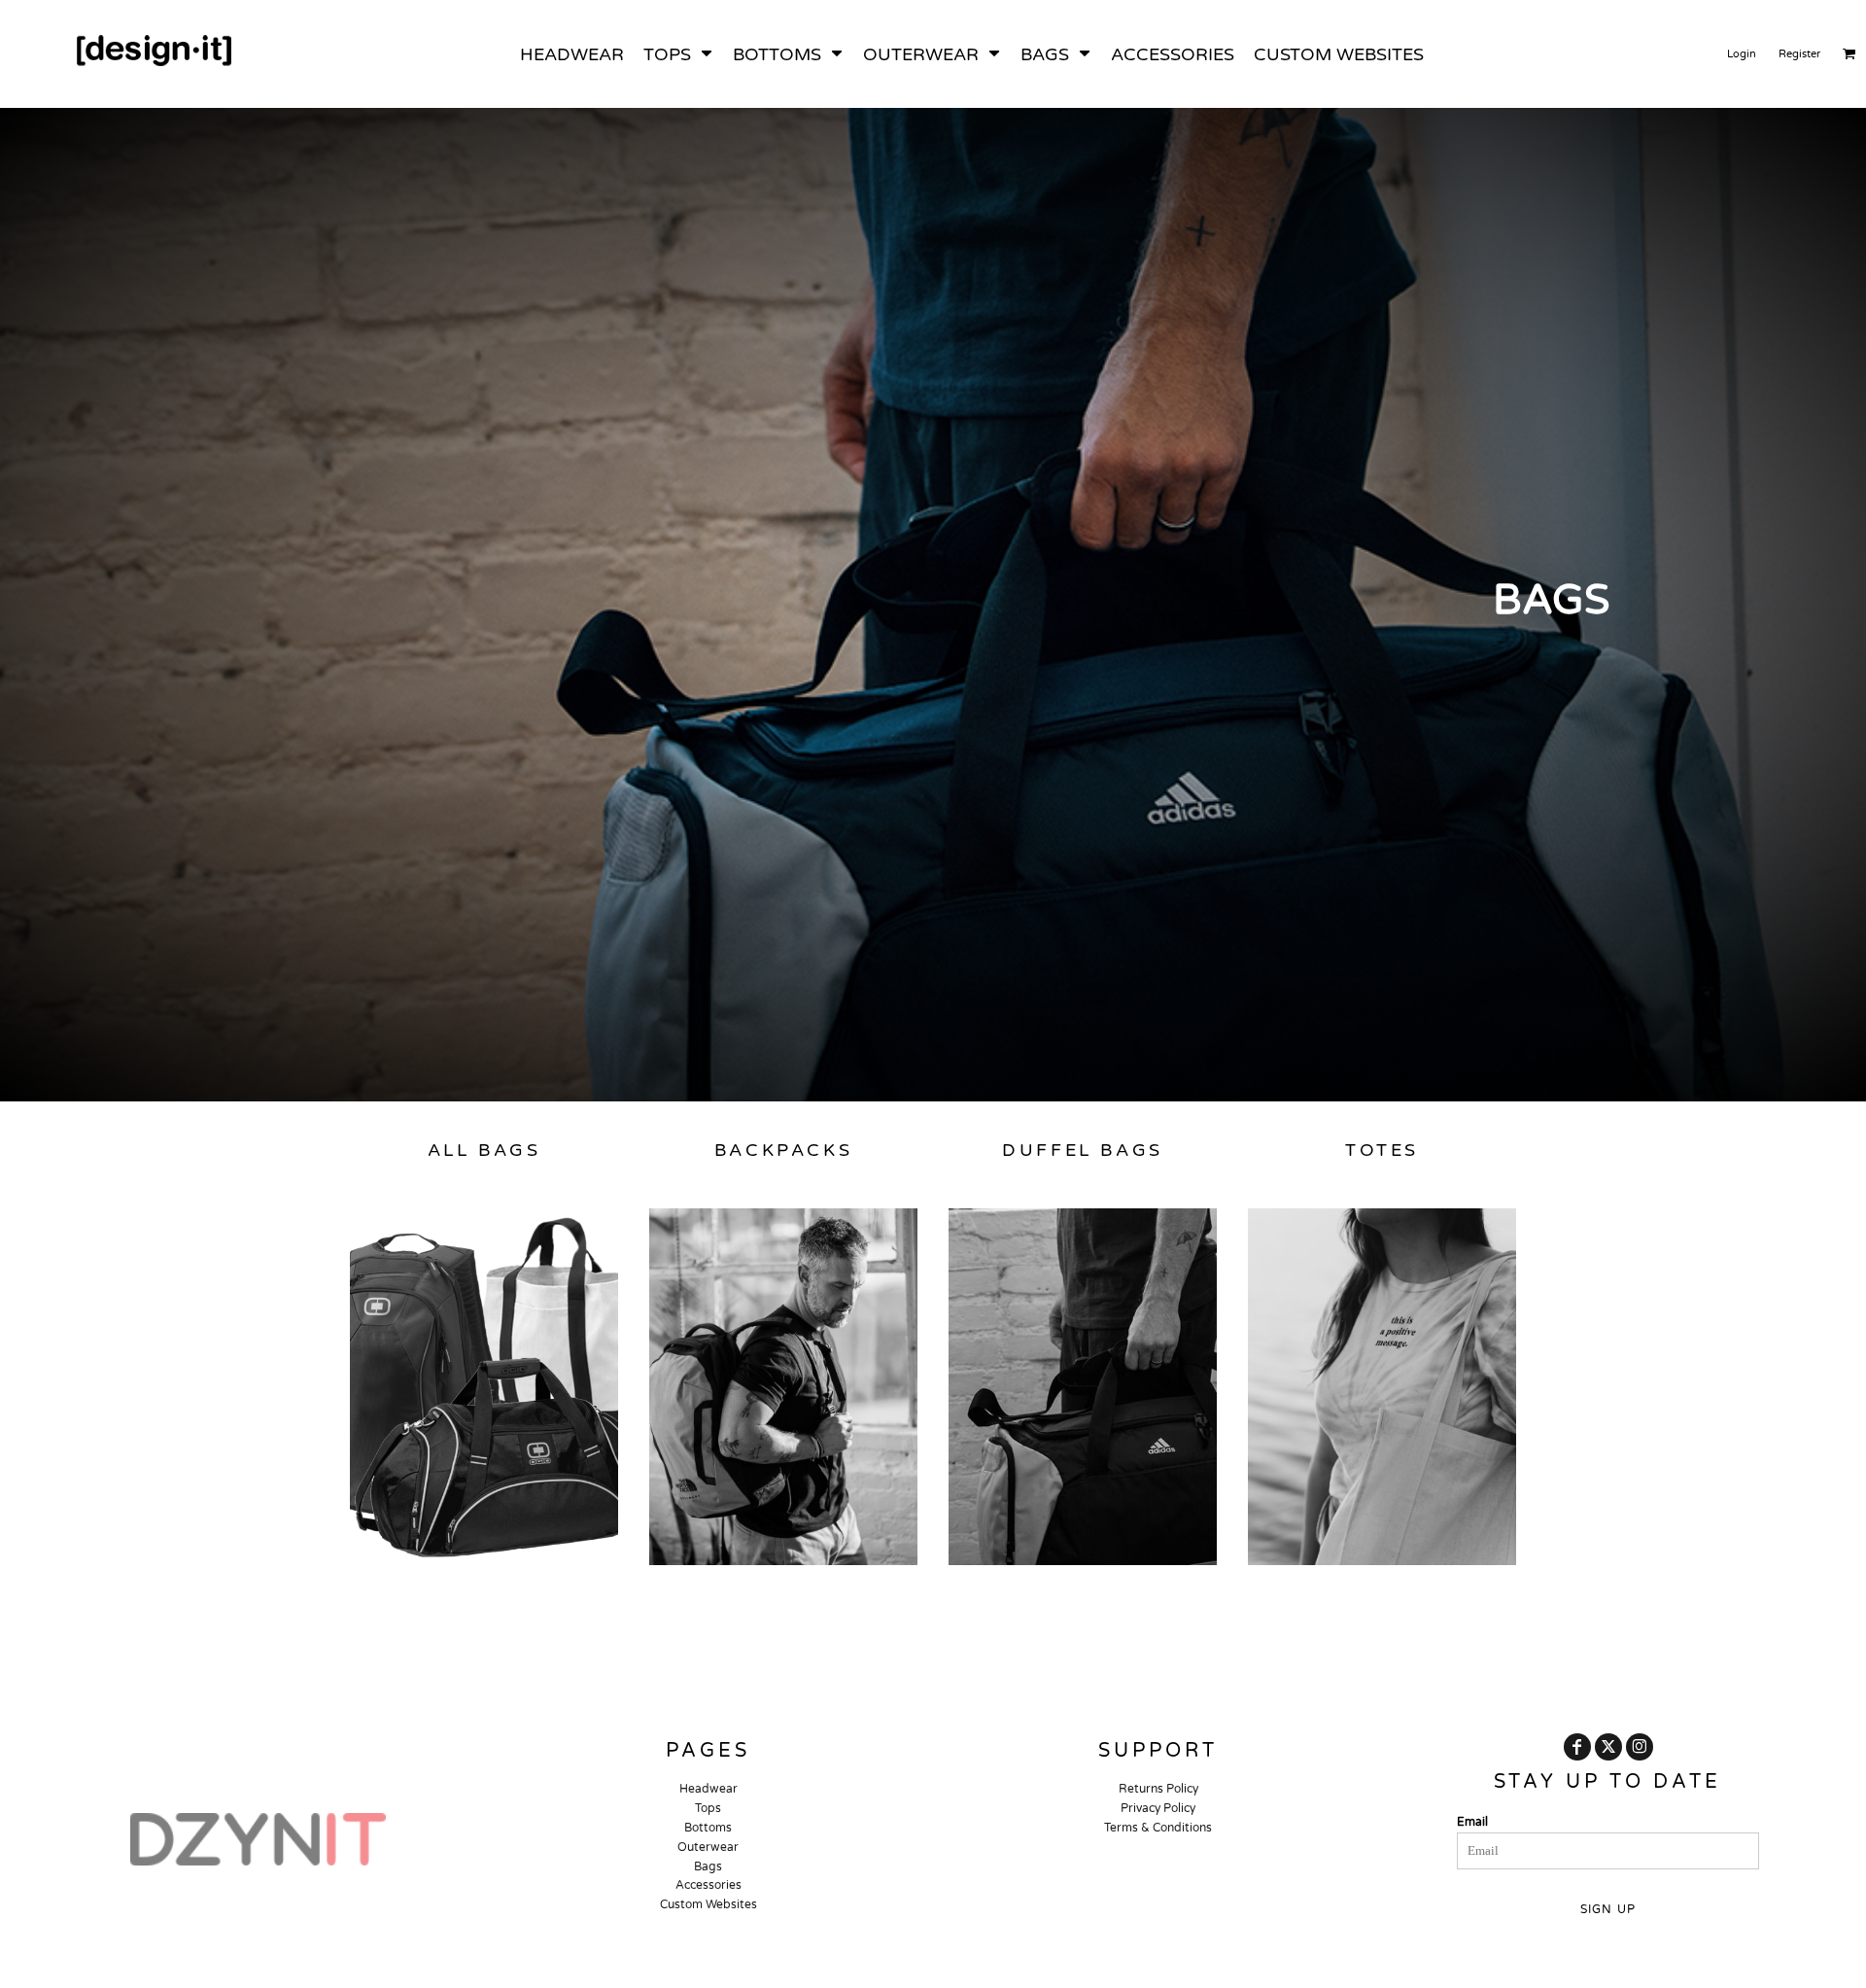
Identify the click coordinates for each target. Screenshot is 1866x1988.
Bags (708, 1866)
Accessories (708, 1885)
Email (1472, 1822)
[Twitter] (1608, 1747)
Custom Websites (708, 1904)
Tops (708, 1808)
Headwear (708, 1789)
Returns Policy (1158, 1789)
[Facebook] (1577, 1747)
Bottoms (708, 1828)
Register (1799, 54)
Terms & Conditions (1158, 1828)
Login (1742, 54)
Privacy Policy (1158, 1808)
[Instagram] (1640, 1747)
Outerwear (708, 1847)
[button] (678, 54)
